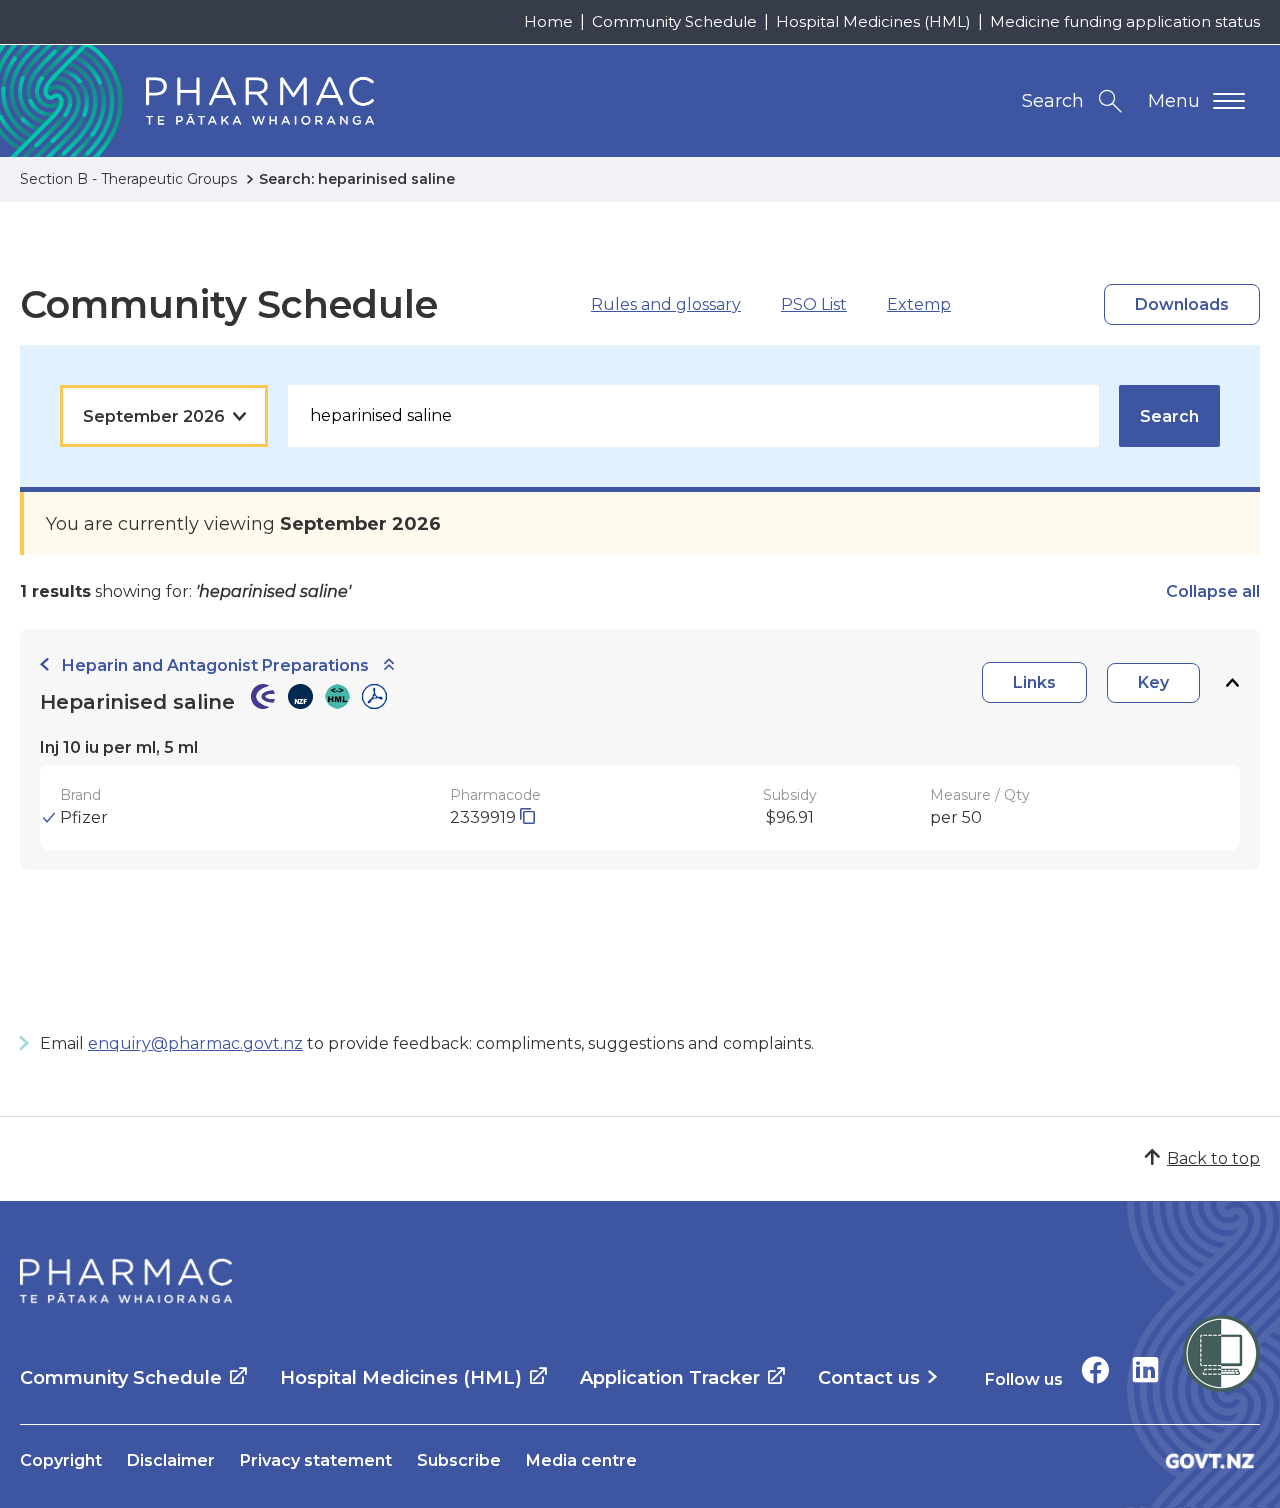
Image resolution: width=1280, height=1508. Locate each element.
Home (548, 21)
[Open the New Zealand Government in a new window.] (1210, 1460)
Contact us (869, 1378)
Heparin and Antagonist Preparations (215, 665)
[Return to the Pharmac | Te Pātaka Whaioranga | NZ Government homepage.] (126, 1281)
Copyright (61, 1460)
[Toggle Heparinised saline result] (1232, 682)
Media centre (581, 1460)
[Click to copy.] (527, 817)
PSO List (814, 304)
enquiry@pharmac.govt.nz (195, 1043)
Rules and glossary (666, 304)
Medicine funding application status (1125, 21)
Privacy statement (316, 1460)
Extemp (919, 304)
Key (1153, 682)
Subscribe (459, 1460)
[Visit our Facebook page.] (1095, 1369)
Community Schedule (674, 21)
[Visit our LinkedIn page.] (1145, 1369)
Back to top (1213, 1158)
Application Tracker (670, 1378)
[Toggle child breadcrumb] (389, 665)
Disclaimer (171, 1460)
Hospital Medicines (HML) (873, 21)
